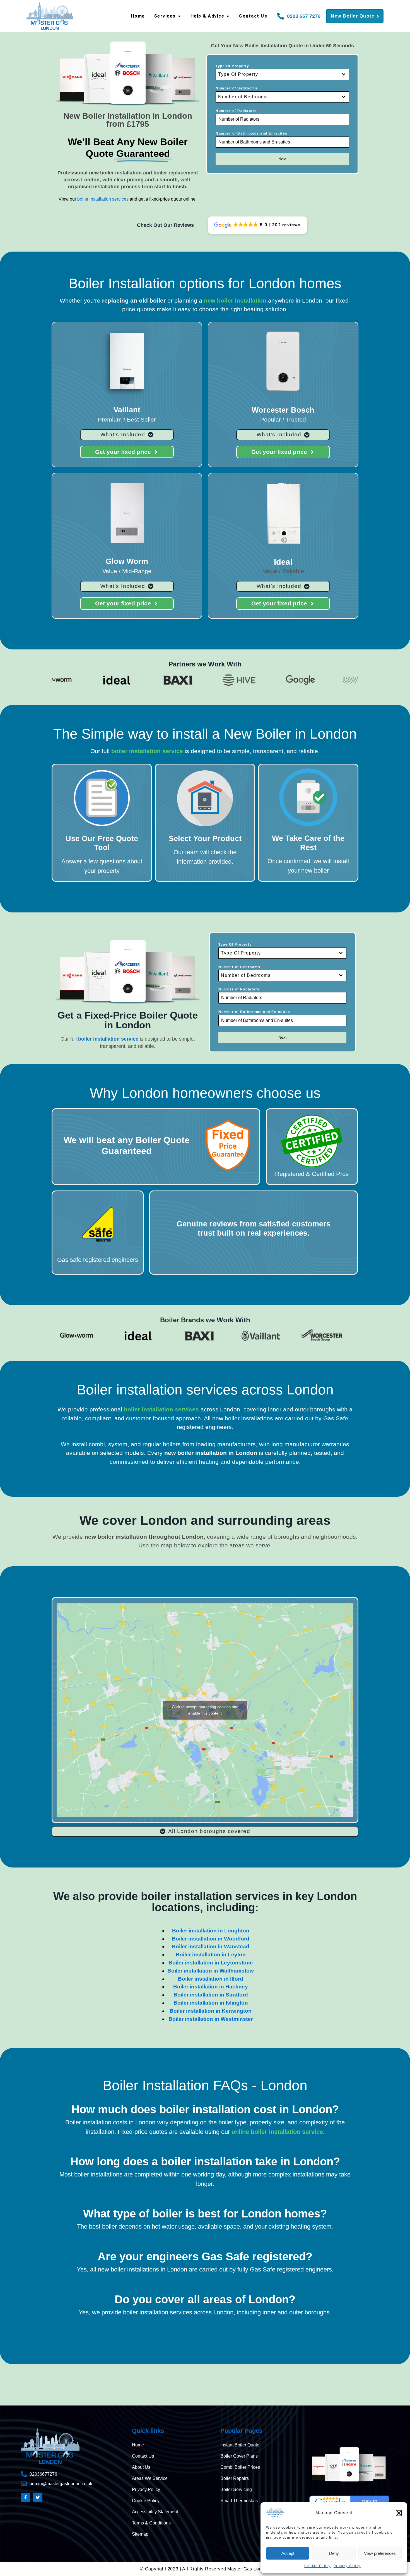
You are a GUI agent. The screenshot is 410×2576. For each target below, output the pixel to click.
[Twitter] (38, 2497)
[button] (399, 2513)
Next (282, 159)
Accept (288, 2553)
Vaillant (127, 410)
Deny (334, 2553)
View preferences (380, 2553)
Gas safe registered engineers (98, 1260)
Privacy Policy (347, 2566)
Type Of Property (234, 66)
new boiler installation (236, 300)
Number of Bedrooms (238, 88)
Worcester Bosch (283, 410)
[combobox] (282, 74)
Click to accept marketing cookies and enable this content (205, 1710)
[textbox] (277, 74)
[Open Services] (179, 16)
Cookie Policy (318, 2566)
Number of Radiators (238, 111)
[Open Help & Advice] (228, 16)
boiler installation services (103, 199)
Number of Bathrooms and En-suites (253, 133)
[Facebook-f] (26, 2497)
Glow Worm (127, 561)
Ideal (283, 562)
